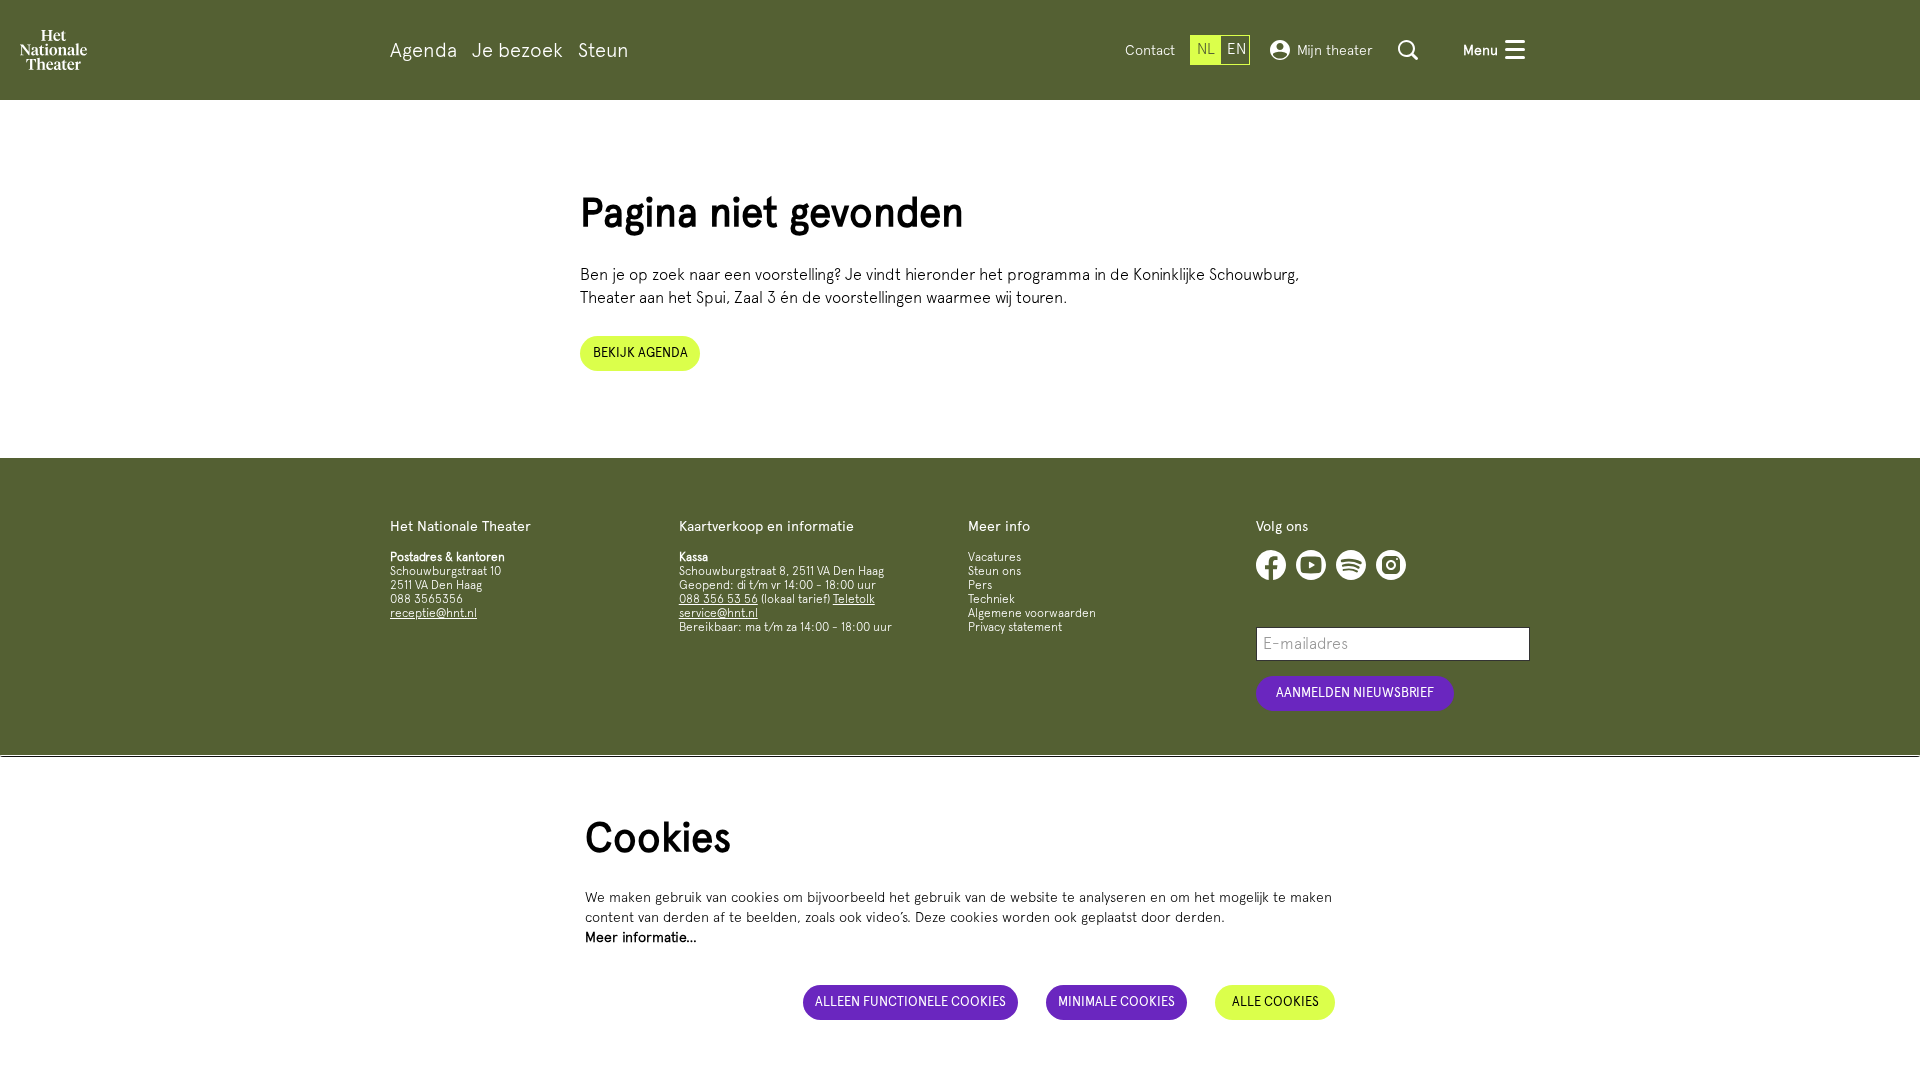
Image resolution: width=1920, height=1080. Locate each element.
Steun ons (994, 571)
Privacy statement (1015, 627)
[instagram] (1391, 565)
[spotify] (1351, 565)
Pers (980, 585)
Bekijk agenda (640, 352)
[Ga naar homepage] (53, 50)
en (1236, 49)
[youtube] (1311, 565)
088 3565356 (426, 599)
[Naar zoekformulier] (1408, 50)
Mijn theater (1335, 50)
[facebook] (1271, 565)
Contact (1150, 50)
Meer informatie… (641, 937)
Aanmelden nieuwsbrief (1355, 692)
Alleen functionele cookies (910, 1001)
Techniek (991, 599)
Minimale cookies (1116, 1001)
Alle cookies (1275, 1001)
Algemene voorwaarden (1032, 613)
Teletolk (854, 599)
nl (1206, 49)
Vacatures (994, 557)
